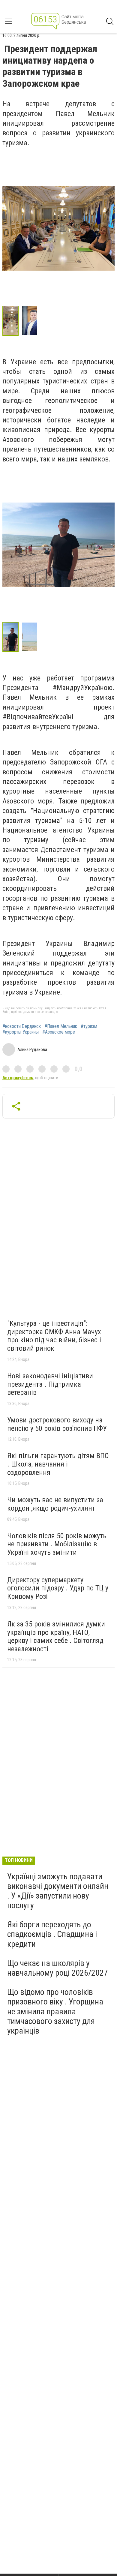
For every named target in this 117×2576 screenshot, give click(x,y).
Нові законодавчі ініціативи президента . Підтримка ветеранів (50, 1384)
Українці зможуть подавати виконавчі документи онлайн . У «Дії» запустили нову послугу (58, 1891)
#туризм (89, 1026)
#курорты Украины (21, 1032)
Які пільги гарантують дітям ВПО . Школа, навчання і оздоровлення (58, 1464)
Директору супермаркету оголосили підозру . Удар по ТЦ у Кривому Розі (58, 1588)
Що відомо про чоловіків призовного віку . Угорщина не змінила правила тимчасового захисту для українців (55, 2011)
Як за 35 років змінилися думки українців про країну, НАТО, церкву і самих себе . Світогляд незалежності (56, 1636)
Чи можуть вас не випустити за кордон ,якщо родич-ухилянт (55, 1504)
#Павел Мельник (61, 1026)
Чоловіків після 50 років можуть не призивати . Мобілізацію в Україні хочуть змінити (57, 1544)
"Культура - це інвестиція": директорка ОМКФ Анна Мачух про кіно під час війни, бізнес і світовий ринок (54, 1336)
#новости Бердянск (22, 1026)
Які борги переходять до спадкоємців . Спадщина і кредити (52, 1934)
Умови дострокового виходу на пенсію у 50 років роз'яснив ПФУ (57, 1424)
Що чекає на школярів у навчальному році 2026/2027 (58, 1968)
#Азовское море (59, 1032)
